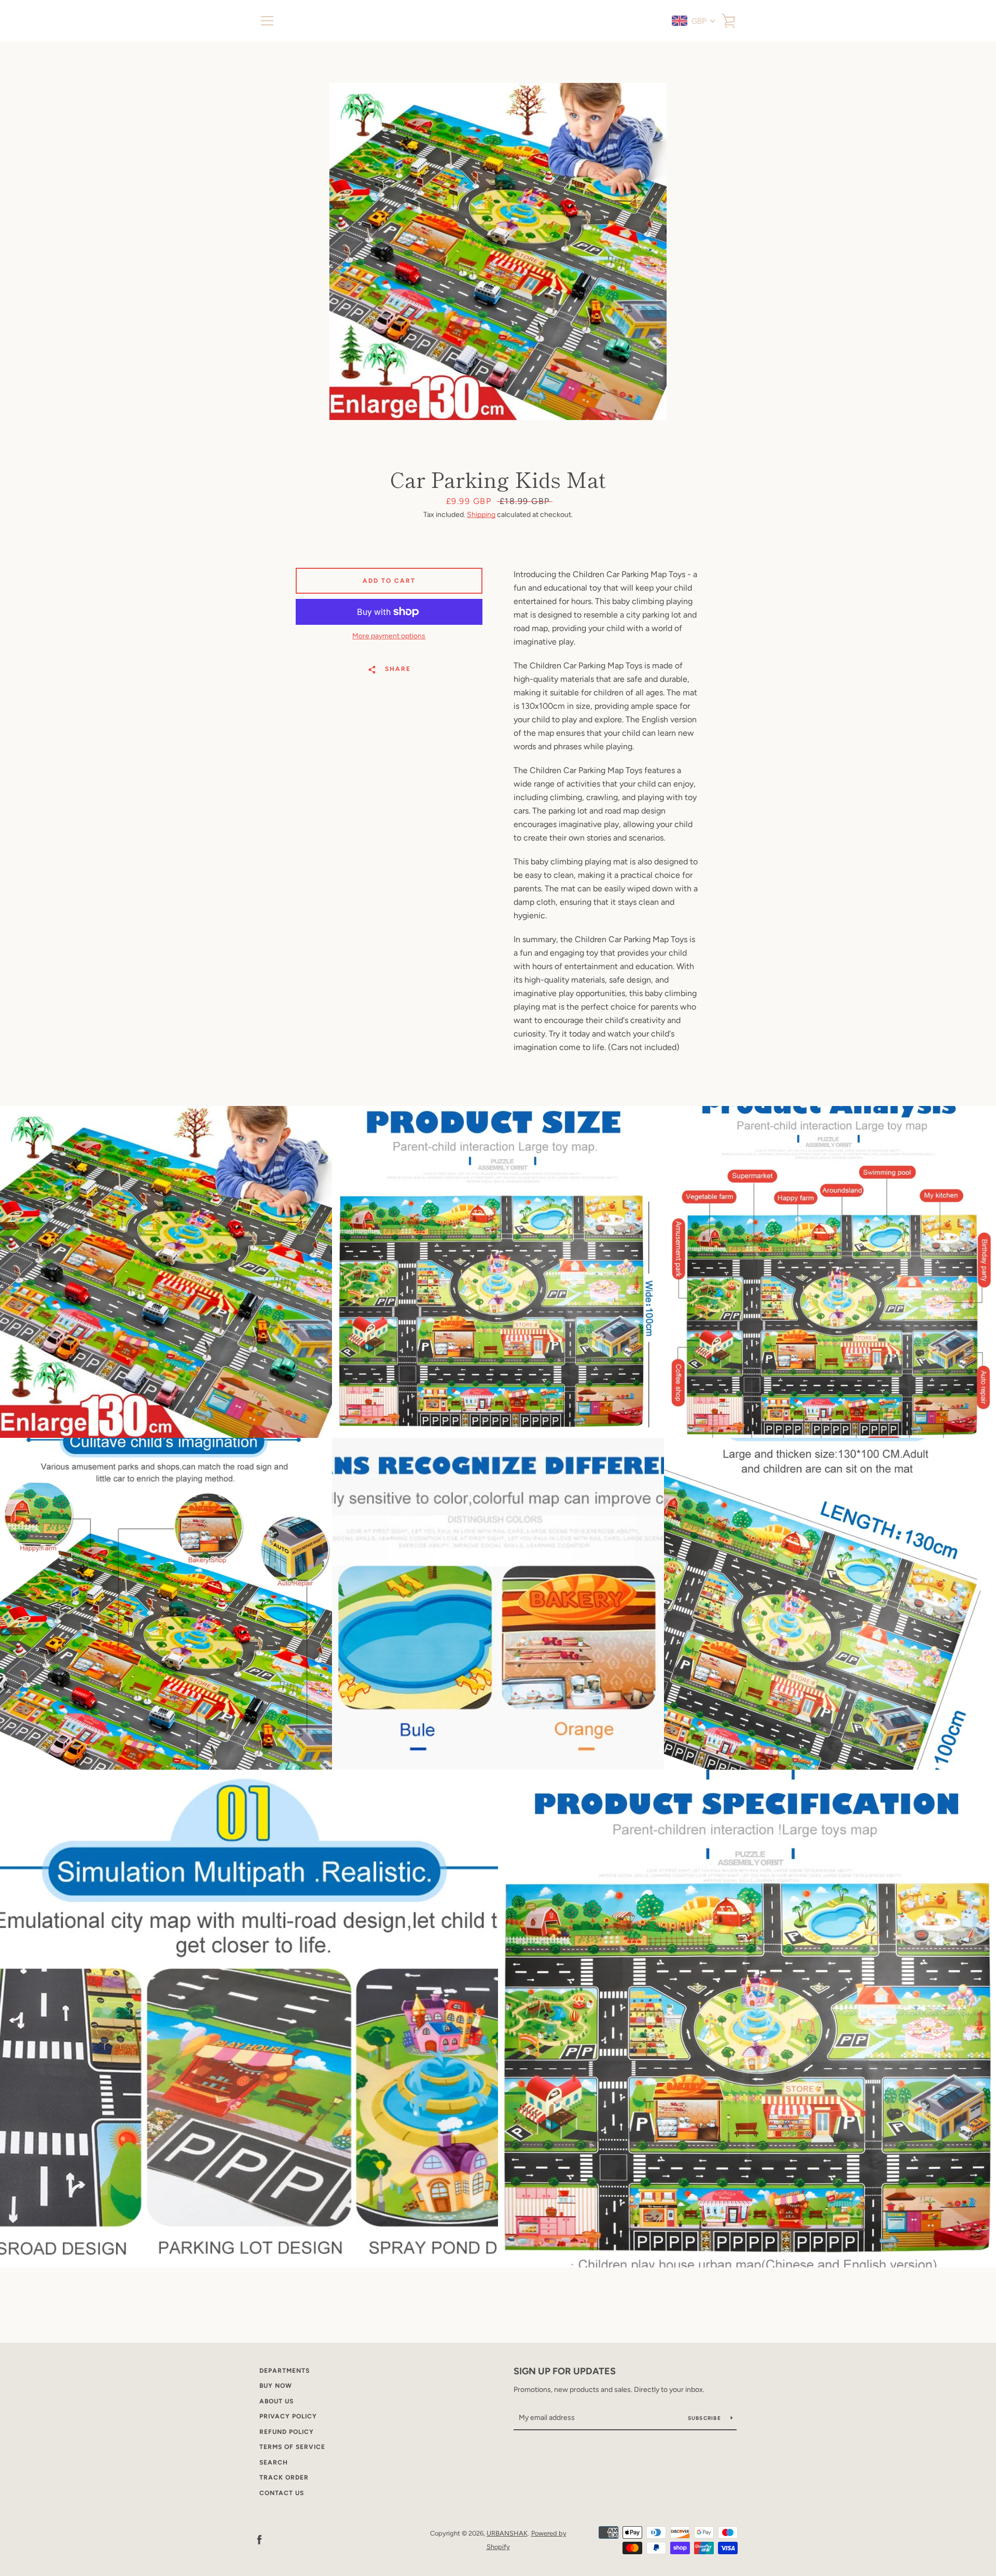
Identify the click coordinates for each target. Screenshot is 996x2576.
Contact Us (282, 2493)
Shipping (481, 515)
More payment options (389, 636)
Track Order (284, 2477)
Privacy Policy (288, 2416)
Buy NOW (276, 2386)
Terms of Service (292, 2447)
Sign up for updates (565, 2371)
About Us (276, 2401)
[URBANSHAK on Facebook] (259, 2539)
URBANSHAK (507, 2533)
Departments (285, 2371)
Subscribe (706, 2418)
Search (274, 2462)
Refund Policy (287, 2432)
